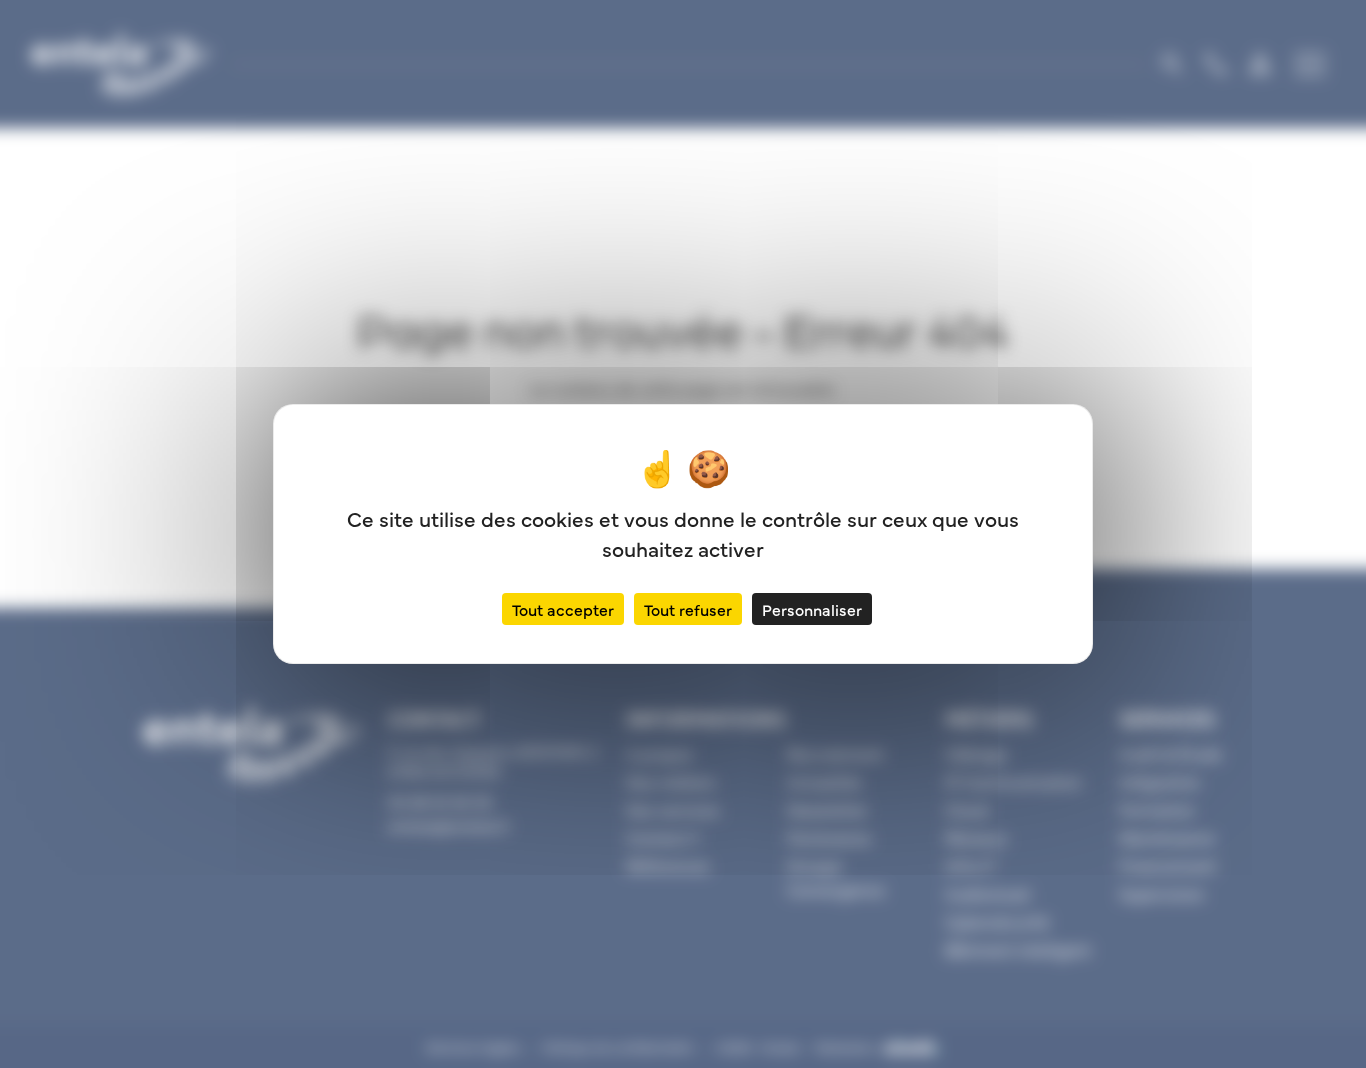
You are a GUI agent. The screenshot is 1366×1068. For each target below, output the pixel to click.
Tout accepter (563, 609)
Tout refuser (688, 609)
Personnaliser (812, 609)
